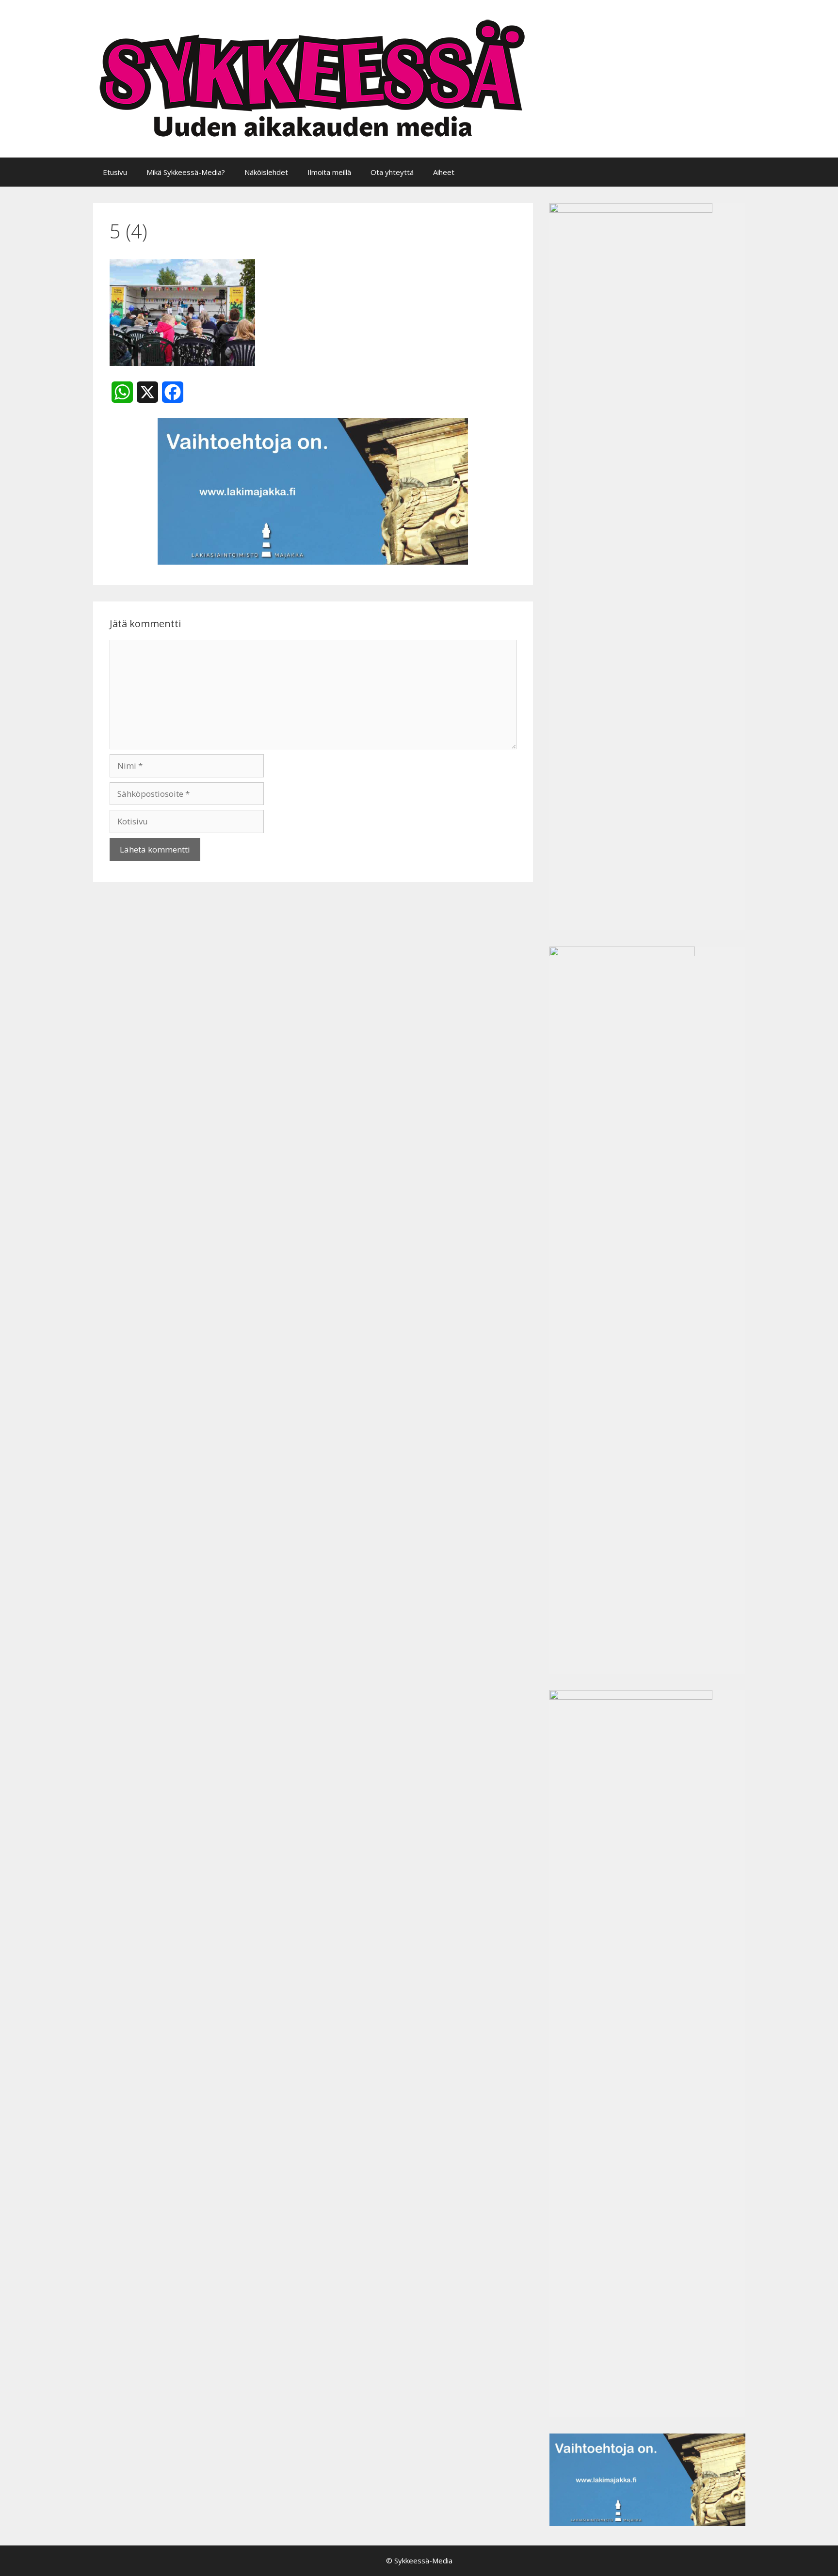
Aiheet (444, 172)
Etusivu (115, 172)
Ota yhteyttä (392, 172)
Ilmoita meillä (329, 172)
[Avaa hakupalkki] (731, 172)
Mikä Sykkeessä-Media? (186, 172)
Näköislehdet (266, 172)
